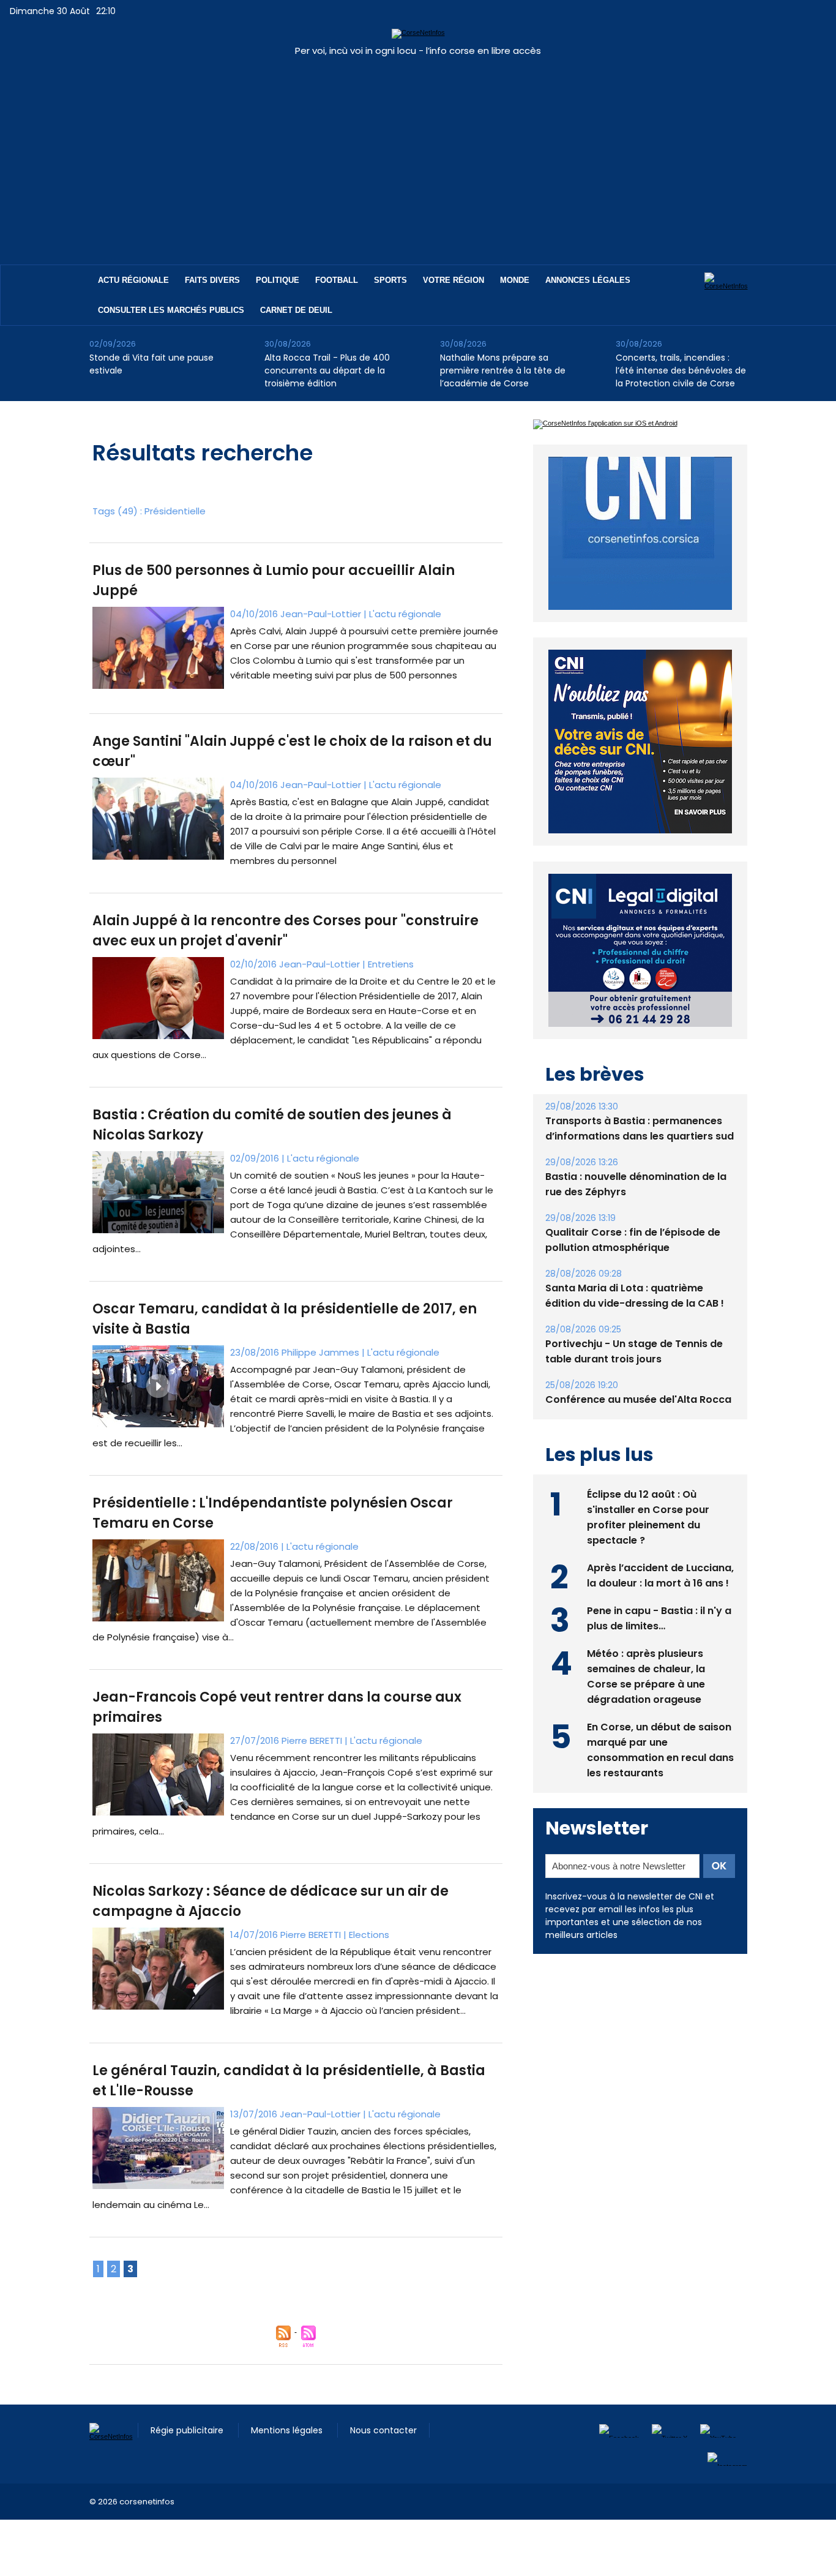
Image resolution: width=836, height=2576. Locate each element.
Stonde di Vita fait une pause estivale (151, 364)
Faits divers (212, 280)
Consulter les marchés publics (171, 310)
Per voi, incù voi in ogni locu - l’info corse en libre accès (418, 51)
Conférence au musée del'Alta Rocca (638, 1371)
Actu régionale (133, 280)
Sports (390, 280)
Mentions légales (288, 2430)
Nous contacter (383, 2430)
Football (337, 280)
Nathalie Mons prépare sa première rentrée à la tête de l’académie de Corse (503, 370)
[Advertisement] (418, 154)
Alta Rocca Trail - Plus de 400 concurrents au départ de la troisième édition (327, 370)
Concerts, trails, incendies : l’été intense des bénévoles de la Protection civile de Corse (681, 370)
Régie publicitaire (188, 2430)
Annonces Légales (588, 280)
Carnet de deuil (296, 310)
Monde (515, 280)
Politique (278, 280)
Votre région (453, 280)
